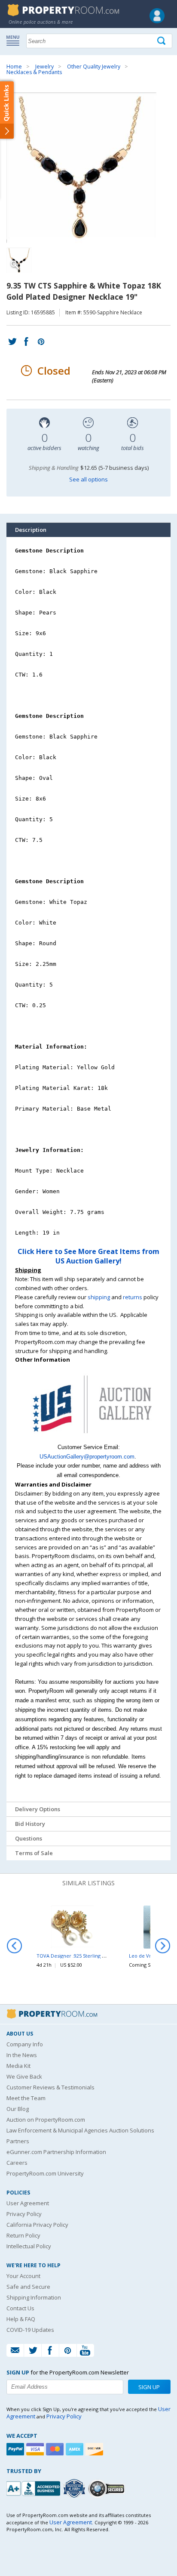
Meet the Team (26, 2098)
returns (133, 1297)
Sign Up (149, 2387)
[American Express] (76, 2449)
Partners (18, 2141)
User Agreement (28, 2203)
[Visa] (36, 2449)
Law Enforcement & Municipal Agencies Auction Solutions (80, 2130)
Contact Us (20, 2308)
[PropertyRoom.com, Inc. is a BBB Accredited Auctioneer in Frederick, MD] (34, 2488)
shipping (99, 1297)
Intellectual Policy (29, 2246)
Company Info (25, 2044)
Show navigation (15, 40)
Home (14, 67)
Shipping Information (34, 2297)
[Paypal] (16, 2449)
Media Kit (18, 2066)
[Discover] (95, 2449)
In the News (22, 2055)
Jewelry (44, 67)
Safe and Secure (28, 2287)
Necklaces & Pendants (34, 72)
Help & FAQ (21, 2319)
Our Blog (18, 2109)
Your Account (23, 2276)
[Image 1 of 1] (88, 168)
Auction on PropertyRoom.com (46, 2120)
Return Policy (23, 2235)
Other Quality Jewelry (94, 67)
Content (8, 109)
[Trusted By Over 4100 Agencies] (75, 2489)
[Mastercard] (56, 2449)
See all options (88, 479)
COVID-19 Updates (30, 2330)
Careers (17, 2163)
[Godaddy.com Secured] (108, 2488)
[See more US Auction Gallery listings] (88, 1438)
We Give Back (24, 2076)
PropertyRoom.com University (45, 2173)
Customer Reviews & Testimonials (50, 2087)
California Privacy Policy (37, 2225)
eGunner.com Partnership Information (56, 2152)
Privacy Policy (24, 2214)
